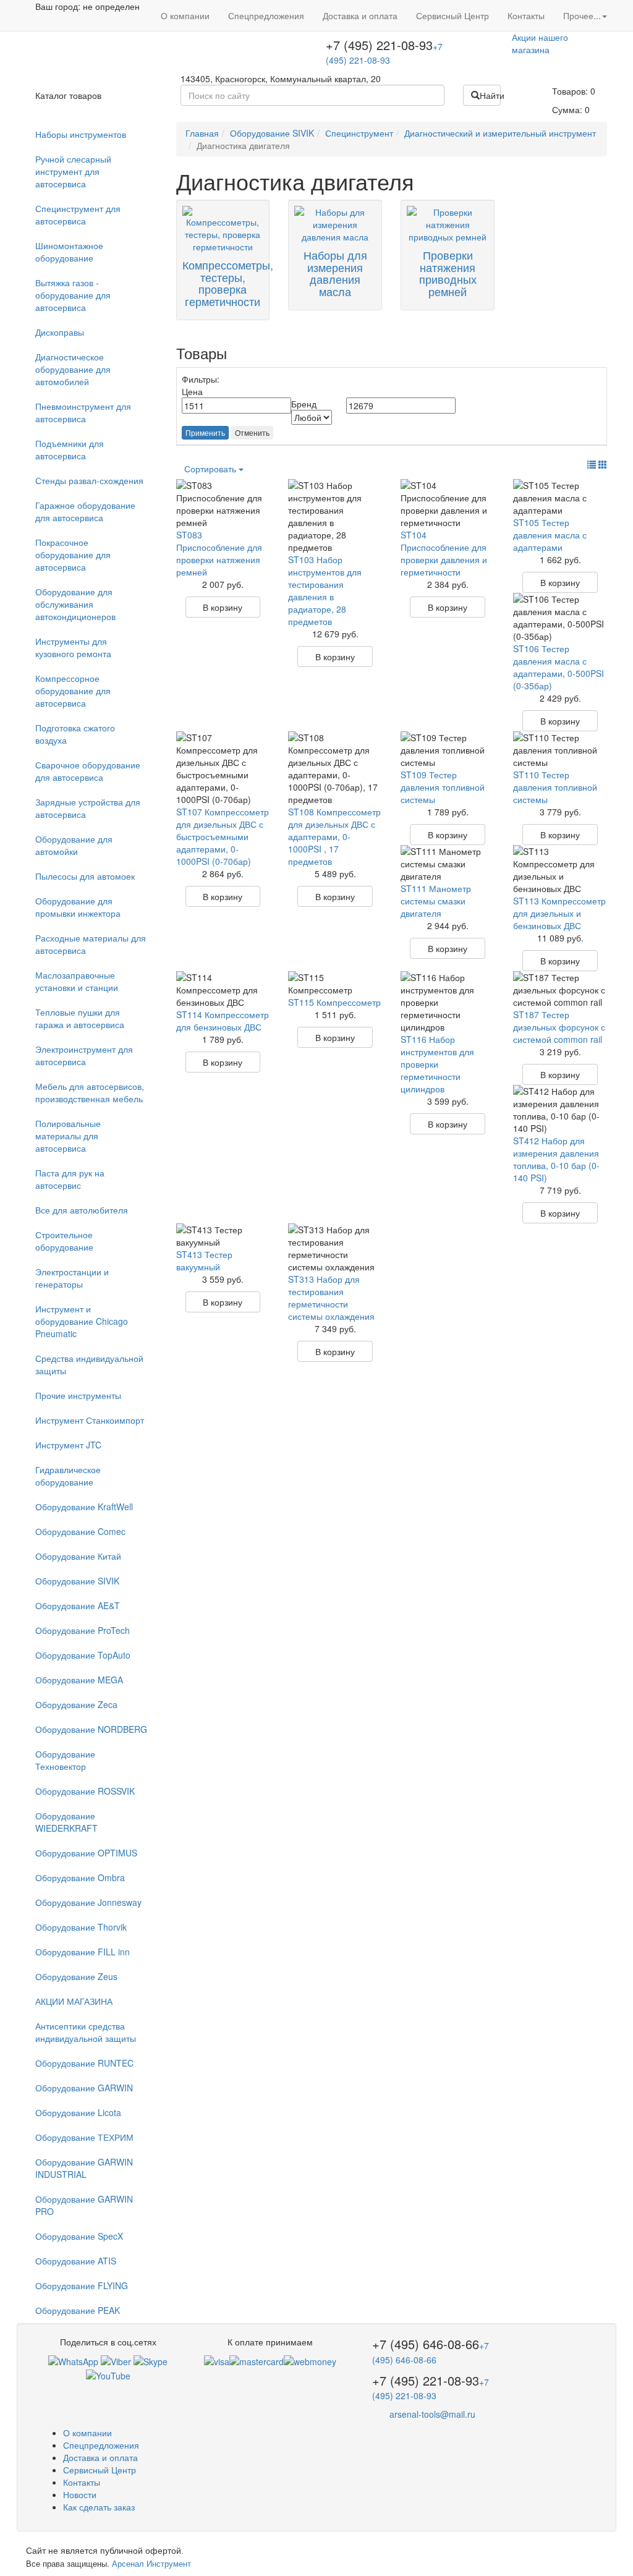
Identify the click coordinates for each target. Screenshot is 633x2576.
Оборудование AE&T (78, 1605)
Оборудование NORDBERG (91, 1729)
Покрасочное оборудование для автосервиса (73, 555)
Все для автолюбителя (82, 1210)
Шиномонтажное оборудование (69, 252)
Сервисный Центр (452, 15)
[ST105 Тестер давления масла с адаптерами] (560, 498)
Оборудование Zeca (76, 1704)
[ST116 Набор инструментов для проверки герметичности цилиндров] (448, 1002)
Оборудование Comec (80, 1531)
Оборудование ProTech (83, 1630)
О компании (185, 15)
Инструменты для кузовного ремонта (73, 647)
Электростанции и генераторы (72, 1278)
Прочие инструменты (78, 1395)
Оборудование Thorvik (81, 1927)
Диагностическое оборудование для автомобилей (73, 369)
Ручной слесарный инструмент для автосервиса (73, 171)
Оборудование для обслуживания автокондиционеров (75, 604)
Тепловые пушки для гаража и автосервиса (80, 1018)
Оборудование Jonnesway (88, 1902)
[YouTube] (108, 2374)
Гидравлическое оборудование (68, 1476)
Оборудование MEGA (79, 1680)
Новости (80, 2494)
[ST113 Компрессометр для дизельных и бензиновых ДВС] (560, 870)
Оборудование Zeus (76, 1976)
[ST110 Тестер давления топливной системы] (560, 750)
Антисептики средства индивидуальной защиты (86, 2032)
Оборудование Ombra (80, 1877)
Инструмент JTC (68, 1445)
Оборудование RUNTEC (84, 2063)
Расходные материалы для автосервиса (91, 944)
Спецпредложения (266, 15)
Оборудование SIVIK (77, 1581)
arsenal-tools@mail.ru (432, 2414)
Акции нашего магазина (540, 43)
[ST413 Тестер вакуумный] (223, 1236)
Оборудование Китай (78, 1556)
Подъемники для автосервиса (70, 449)
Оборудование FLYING (82, 2285)
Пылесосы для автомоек (85, 876)
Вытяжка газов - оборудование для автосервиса (73, 295)
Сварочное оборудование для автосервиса (88, 771)
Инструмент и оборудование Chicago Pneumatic (82, 1321)
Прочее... (582, 15)
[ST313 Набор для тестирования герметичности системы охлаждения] (335, 1248)
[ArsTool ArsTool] (151, 2360)
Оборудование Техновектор (65, 1760)
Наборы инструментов (81, 134)
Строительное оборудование (64, 1241)
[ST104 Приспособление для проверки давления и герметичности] (448, 504)
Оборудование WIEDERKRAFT (66, 1822)
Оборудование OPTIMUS (86, 1853)
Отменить (252, 432)
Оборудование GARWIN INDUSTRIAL (84, 2168)
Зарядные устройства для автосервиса (88, 808)
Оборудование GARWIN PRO (84, 2205)
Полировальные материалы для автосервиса (68, 1136)
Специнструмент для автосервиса (78, 215)
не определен (111, 6)
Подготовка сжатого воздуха (75, 734)
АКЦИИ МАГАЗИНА (74, 2001)
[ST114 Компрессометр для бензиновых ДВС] (223, 990)
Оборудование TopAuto (83, 1655)
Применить (205, 432)
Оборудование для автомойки (74, 845)
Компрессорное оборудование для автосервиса (73, 691)
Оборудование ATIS (76, 2261)
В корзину (223, 607)
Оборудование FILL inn (83, 1952)
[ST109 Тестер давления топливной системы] (448, 750)
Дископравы (60, 332)
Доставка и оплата (360, 15)
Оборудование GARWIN (84, 2088)
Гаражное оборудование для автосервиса (85, 511)
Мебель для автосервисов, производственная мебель (90, 1092)
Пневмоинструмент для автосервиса (83, 412)
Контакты (526, 15)
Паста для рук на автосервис (70, 1179)
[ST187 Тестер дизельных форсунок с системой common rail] (560, 990)
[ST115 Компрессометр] (335, 984)
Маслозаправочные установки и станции (77, 981)
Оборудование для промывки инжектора (78, 907)
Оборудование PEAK (78, 2310)
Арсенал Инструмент (151, 2563)
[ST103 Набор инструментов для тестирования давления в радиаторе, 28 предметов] (335, 516)
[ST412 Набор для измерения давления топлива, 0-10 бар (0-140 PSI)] (560, 1110)
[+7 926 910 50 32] (73, 2360)
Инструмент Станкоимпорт (90, 1420)
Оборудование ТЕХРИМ (84, 2137)
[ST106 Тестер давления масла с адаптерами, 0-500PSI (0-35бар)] (560, 618)
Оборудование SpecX (79, 2236)
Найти (490, 95)
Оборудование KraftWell (84, 1507)
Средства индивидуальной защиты (89, 1364)
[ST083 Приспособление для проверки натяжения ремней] (223, 504)
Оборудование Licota (78, 2112)
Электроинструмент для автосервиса (84, 1055)
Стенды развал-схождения (89, 480)
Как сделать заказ (99, 2507)
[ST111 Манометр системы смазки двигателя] (448, 864)
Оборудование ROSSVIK (85, 1791)
